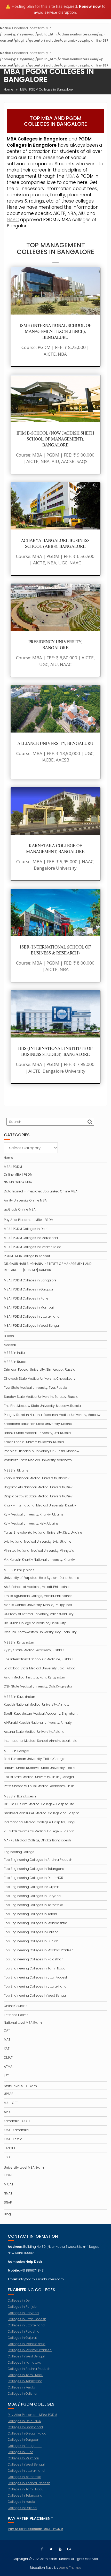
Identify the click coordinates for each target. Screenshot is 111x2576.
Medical (10, 1345)
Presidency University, (55, 642)
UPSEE (8, 2094)
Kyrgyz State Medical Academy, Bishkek (34, 1650)
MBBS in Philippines (19, 1570)
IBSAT (8, 2175)
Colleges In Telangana (25, 2381)
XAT (7, 2048)
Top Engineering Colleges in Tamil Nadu (35, 1968)
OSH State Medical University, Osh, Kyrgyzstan (39, 1686)
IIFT (6, 2076)
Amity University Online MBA (25, 1200)
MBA (70, 176)
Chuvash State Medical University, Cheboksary (40, 1379)
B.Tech (9, 1336)
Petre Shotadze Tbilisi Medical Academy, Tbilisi (40, 1786)
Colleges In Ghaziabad (25, 2427)
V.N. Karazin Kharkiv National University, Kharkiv (39, 1560)
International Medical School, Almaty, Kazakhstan (42, 1741)
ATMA (8, 2067)
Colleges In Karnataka (25, 2362)
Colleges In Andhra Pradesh (29, 2483)
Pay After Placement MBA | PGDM (29, 1220)
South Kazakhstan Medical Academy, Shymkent (41, 1713)
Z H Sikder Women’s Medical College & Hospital (40, 1831)
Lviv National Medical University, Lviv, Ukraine (38, 1541)
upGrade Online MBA (20, 1209)
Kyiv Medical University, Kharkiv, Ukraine (34, 1514)
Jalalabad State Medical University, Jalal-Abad (40, 1668)
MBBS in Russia (16, 1362)
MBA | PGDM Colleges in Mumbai (29, 1307)
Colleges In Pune (21, 2452)
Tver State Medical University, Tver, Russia (35, 1388)
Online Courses (16, 2006)
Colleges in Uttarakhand (26, 2325)
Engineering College (19, 1852)
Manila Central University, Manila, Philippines (38, 1605)
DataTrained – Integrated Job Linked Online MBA (41, 1191)
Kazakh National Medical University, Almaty (37, 1704)
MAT (7, 2039)
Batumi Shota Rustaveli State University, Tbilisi (39, 1768)
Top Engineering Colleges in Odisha (31, 1932)
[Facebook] (42, 2549)
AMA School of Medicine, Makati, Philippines (37, 1587)
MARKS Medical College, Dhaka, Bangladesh (37, 1840)
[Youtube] (60, 2549)
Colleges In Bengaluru (25, 2446)
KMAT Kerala (13, 2139)
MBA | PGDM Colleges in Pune (26, 1298)
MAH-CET (11, 2103)
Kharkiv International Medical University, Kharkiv (40, 1505)
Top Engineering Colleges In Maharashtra (36, 1923)
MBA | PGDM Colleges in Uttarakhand (32, 1316)
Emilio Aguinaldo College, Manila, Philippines (38, 1596)
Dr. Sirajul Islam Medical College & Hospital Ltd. (39, 1804)
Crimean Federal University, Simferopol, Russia (40, 1369)
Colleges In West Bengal (26, 2356)
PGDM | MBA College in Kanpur (27, 1256)
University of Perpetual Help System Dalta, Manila (42, 1578)
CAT (7, 2030)
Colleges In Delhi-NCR (25, 2421)
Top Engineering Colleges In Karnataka (34, 1905)
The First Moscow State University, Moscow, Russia (42, 1406)
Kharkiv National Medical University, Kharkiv (37, 1478)
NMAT (8, 2193)
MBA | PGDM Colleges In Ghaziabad (31, 1238)
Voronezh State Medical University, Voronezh (38, 1460)
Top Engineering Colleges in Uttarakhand (35, 1986)
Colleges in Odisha (22, 2394)
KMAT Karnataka (16, 2130)
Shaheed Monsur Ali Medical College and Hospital (42, 1813)
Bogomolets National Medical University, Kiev (38, 1487)
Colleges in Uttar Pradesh (27, 2319)
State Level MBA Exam (20, 2086)
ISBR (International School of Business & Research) (55, 950)
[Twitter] (51, 2549)
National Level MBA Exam (23, 2023)
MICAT (9, 2184)
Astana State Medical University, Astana (34, 1732)
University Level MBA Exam (24, 2167)
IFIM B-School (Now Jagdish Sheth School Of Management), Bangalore (55, 439)
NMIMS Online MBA (18, 1182)
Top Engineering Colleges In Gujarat (31, 1887)
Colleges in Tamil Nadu (26, 2375)
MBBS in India (14, 1353)
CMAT (8, 2058)
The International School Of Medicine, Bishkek (38, 1659)
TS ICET (9, 2157)
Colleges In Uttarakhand (26, 2471)
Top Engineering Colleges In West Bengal (35, 1995)
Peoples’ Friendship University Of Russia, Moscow (42, 1451)
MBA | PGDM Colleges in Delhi (26, 1229)
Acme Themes (70, 2568)
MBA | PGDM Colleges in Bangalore (30, 1280)
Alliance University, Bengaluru (55, 743)
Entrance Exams (16, 2015)
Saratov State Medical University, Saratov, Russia (41, 1397)
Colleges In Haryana (23, 2313)
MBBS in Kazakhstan (19, 1697)
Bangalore (55, 648)
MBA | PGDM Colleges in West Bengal (32, 1326)
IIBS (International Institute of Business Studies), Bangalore (55, 1051)
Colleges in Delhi (21, 2300)
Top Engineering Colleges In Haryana (32, 1896)
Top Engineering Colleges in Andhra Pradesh (38, 1860)
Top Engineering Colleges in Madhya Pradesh (39, 1950)
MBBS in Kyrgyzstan (19, 1642)
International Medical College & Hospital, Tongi (39, 1822)
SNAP (8, 2202)
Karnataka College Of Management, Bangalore (55, 848)
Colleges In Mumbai (23, 2458)
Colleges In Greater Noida (27, 2433)
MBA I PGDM (13, 1167)
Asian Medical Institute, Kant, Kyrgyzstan (34, 1677)
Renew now (90, 6)
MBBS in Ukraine (16, 1470)
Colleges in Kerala (21, 2387)
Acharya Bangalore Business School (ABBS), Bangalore (55, 543)
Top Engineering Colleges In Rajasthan (34, 1959)
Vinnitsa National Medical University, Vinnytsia (39, 1551)
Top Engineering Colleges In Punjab (31, 1941)
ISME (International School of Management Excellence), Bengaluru (55, 331)
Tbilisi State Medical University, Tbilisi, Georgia (39, 1777)
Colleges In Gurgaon (23, 2440)
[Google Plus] (69, 2549)
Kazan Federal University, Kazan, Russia (34, 1442)
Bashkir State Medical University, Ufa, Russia (37, 1433)
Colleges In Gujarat (22, 2338)
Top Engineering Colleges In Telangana (34, 1869)
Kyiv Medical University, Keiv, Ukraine (31, 1523)
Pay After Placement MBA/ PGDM (32, 2415)
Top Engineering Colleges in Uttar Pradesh (36, 1977)
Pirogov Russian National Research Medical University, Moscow (52, 1415)
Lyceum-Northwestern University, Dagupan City (40, 1632)
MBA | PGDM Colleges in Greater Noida (33, 1247)
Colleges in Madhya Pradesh (30, 2350)
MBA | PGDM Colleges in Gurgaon (29, 1289)
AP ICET (9, 2112)
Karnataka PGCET (17, 2121)
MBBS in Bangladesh (20, 1796)
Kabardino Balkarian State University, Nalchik (38, 1424)
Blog (7, 2214)
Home (9, 1158)
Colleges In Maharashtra (27, 2344)
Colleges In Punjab (22, 2307)
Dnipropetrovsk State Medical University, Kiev (38, 1496)
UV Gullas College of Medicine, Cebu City (35, 1623)
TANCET (10, 2148)
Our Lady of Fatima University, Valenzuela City (39, 1614)
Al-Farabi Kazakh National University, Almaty (38, 1723)
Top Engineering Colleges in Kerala (30, 1914)
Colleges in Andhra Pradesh (29, 2369)
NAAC (13, 220)
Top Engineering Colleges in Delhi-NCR (34, 1878)
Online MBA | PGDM (18, 1174)
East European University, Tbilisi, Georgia (35, 1759)
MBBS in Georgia (17, 1751)
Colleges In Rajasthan (25, 2331)
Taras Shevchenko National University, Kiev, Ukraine (43, 1532)
